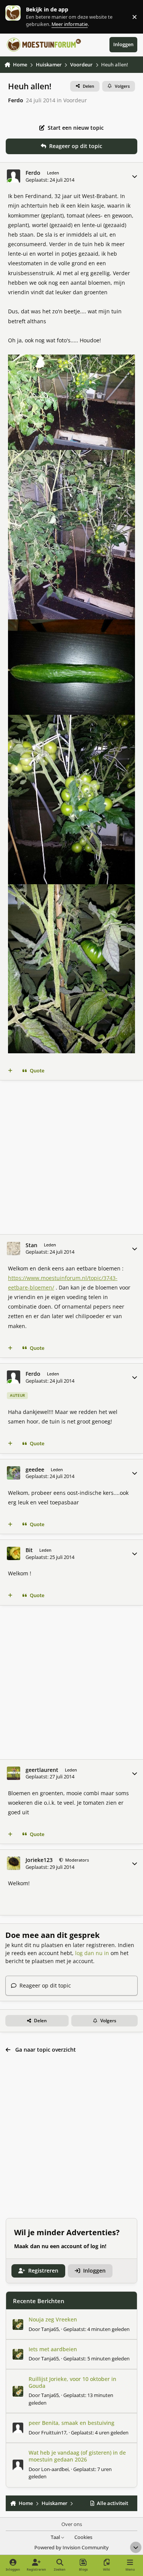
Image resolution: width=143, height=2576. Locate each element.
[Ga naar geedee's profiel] (14, 1473)
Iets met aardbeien (53, 2349)
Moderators (76, 1860)
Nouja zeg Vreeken (53, 2319)
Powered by (71, 2548)
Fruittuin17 (54, 2433)
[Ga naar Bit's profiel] (14, 1553)
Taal (56, 2537)
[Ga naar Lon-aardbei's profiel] (18, 2465)
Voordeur (75, 100)
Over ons (72, 2524)
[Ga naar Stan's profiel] (14, 1249)
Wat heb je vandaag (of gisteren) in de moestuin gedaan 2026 (77, 2456)
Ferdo (16, 100)
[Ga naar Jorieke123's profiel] (14, 1863)
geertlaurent (42, 1770)
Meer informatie (21, 17)
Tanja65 (50, 2329)
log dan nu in (92, 1953)
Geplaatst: (96, 2329)
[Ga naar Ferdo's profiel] (14, 176)
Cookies (83, 2537)
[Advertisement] (71, 1157)
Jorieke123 (39, 1860)
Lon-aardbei (55, 2469)
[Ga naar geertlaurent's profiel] (14, 1773)
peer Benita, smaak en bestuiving (71, 2423)
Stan (31, 1245)
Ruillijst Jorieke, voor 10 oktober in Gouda (72, 2382)
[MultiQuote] (10, 1071)
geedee (35, 1470)
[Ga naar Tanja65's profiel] (18, 2325)
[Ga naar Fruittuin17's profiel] (18, 2428)
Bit (29, 1550)
